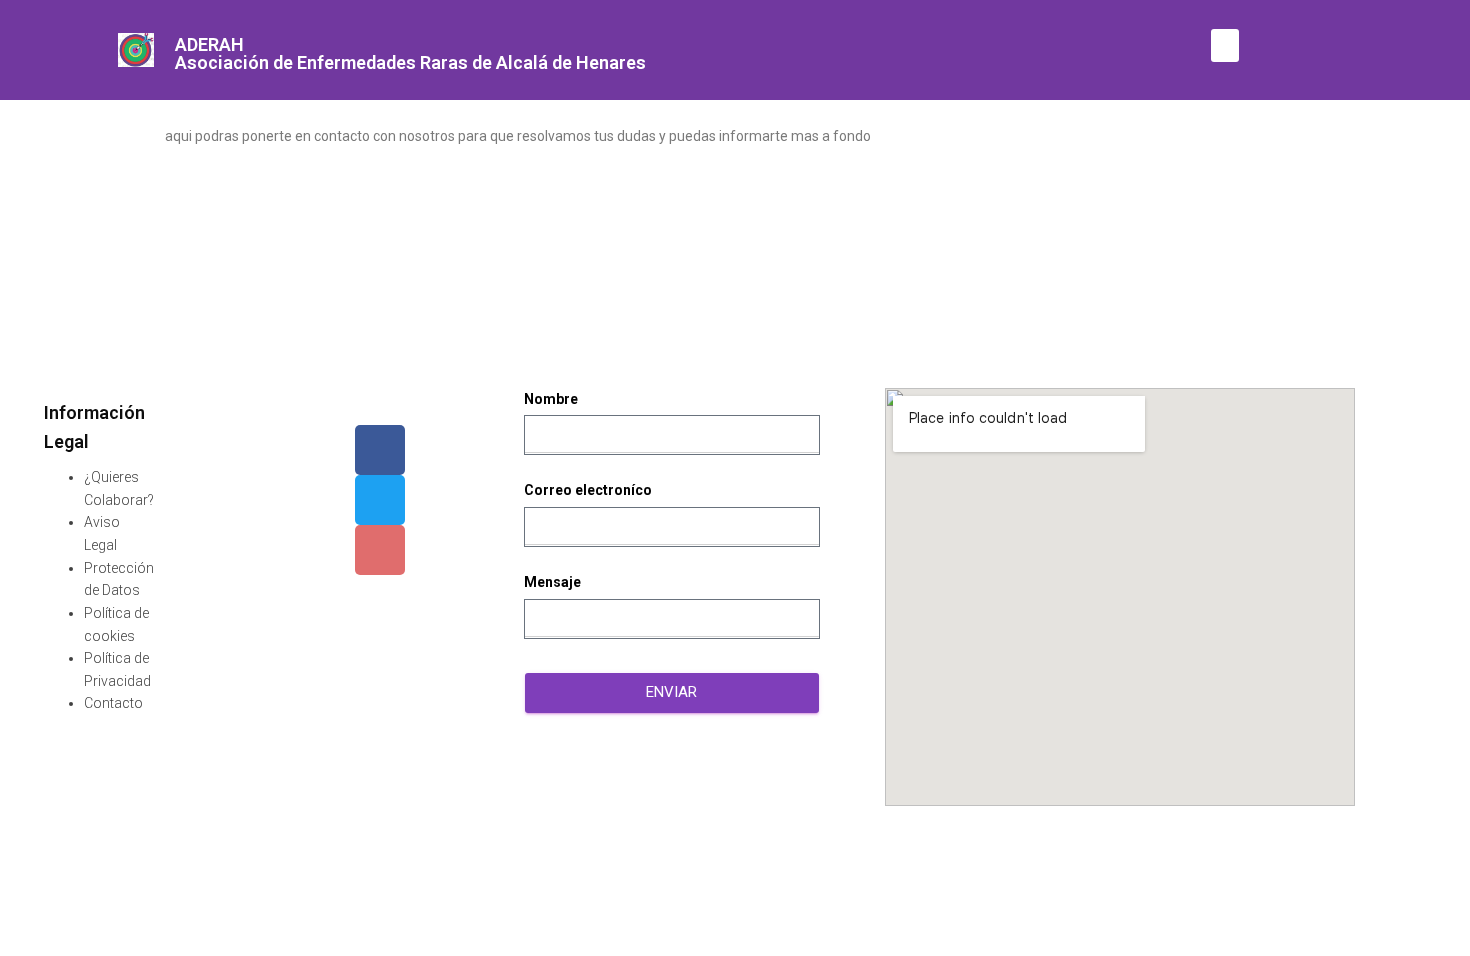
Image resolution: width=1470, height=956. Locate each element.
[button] (1225, 45)
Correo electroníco (588, 490)
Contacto (113, 703)
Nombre (551, 399)
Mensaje (552, 582)
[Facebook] (380, 450)
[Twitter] (380, 500)
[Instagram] (380, 550)
